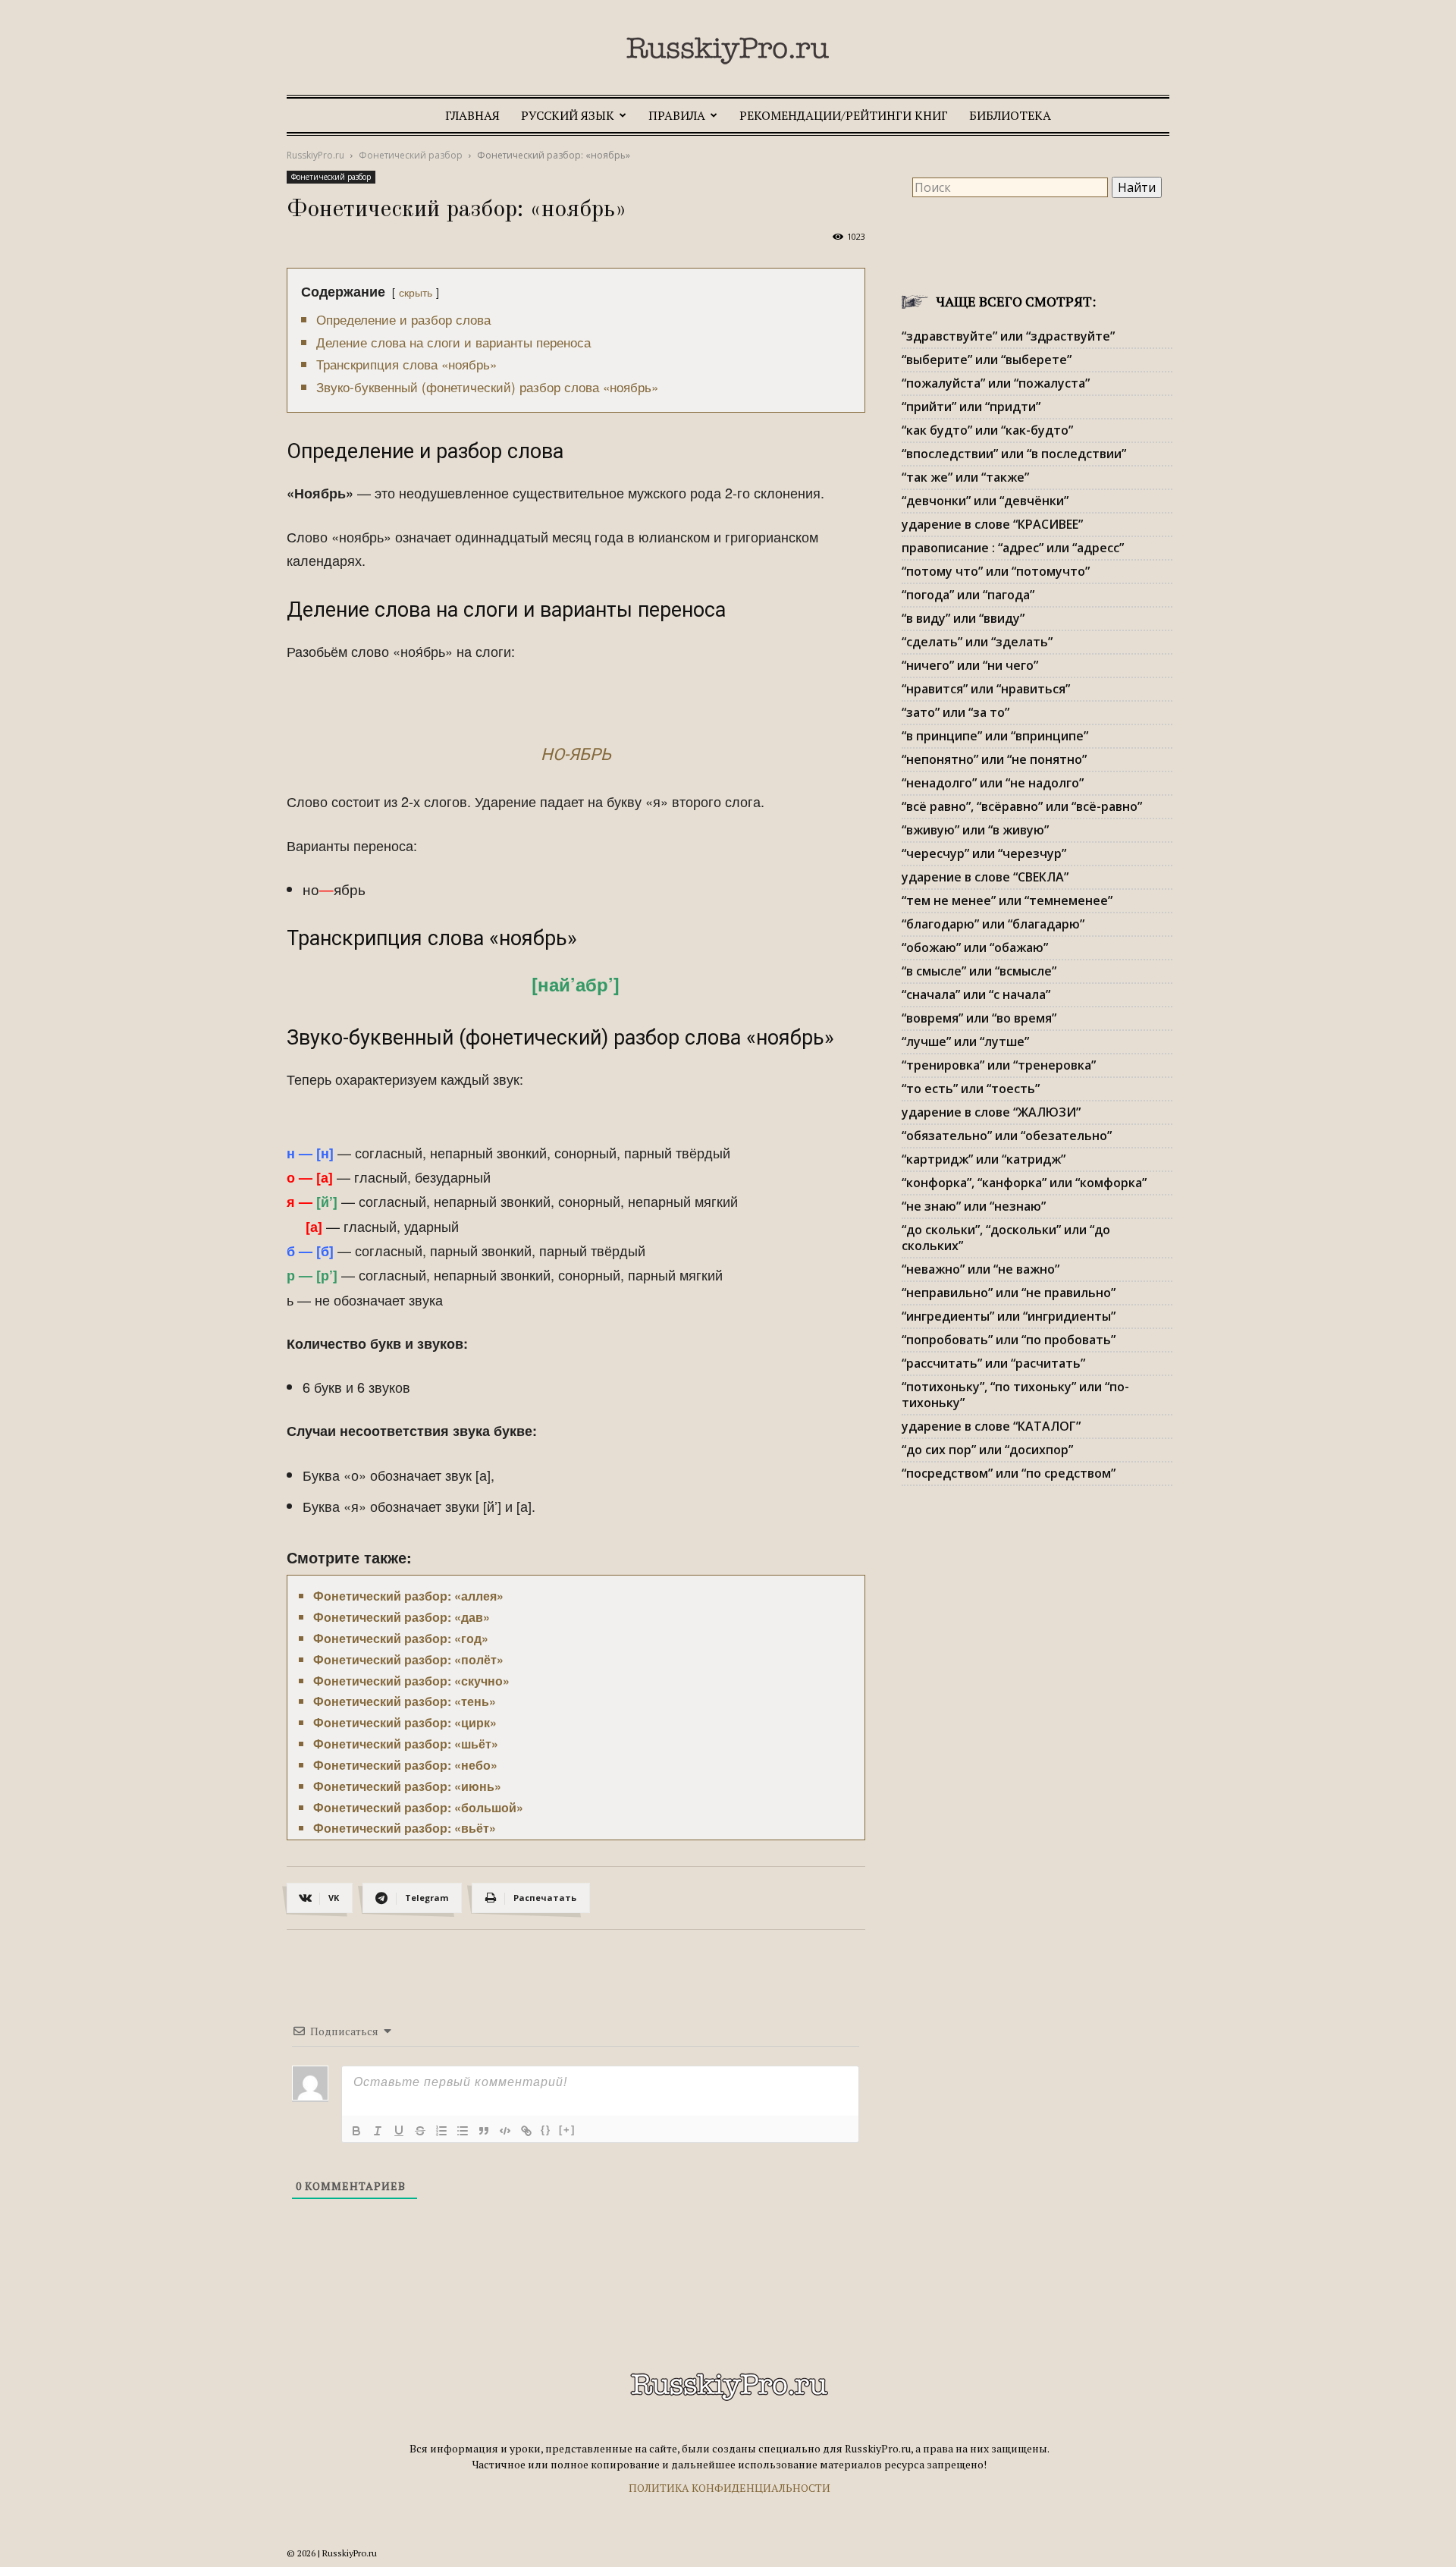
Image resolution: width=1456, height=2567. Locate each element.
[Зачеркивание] (420, 2131)
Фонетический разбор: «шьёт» (406, 1744)
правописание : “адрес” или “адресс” (1013, 548)
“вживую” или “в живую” (975, 830)
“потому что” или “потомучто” (996, 571)
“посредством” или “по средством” (1009, 1473)
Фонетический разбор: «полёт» (408, 1659)
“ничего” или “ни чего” (970, 665)
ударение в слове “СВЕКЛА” (985, 877)
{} (546, 2130)
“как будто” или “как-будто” (987, 430)
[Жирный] (356, 2131)
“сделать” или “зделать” (977, 642)
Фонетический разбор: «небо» (405, 1765)
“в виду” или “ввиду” (963, 618)
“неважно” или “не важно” (981, 1269)
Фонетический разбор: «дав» (402, 1617)
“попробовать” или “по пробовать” (1009, 1340)
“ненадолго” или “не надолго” (993, 783)
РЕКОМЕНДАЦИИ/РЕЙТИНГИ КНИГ (844, 115)
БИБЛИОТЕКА (1010, 115)
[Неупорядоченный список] (463, 2131)
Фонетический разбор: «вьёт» (405, 1828)
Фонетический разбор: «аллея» (408, 1596)
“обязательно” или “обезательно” (1007, 1136)
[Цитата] (484, 2131)
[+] (567, 2130)
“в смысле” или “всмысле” (979, 971)
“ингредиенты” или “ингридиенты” (1009, 1316)
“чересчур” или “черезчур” (984, 853)
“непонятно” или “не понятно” (994, 759)
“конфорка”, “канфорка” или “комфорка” (1024, 1183)
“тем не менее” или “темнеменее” (1007, 900)
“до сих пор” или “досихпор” (987, 1450)
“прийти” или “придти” (971, 407)
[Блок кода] (505, 2131)
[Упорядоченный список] (441, 2131)
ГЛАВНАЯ (472, 115)
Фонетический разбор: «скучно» (411, 1681)
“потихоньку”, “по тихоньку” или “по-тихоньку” (1015, 1395)
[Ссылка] (526, 2131)
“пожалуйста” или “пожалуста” (996, 383)
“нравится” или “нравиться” (986, 689)
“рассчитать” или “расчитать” (993, 1363)
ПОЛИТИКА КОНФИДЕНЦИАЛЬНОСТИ (730, 2488)
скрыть (416, 292)
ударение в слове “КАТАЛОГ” (991, 1426)
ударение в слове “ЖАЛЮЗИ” (991, 1112)
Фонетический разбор (411, 155)
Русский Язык (568, 115)
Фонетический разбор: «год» (401, 1638)
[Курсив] (378, 2131)
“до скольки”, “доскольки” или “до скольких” (1006, 1238)
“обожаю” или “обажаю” (975, 947)
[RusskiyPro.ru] (728, 51)
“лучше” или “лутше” (965, 1042)
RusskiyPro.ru (315, 155)
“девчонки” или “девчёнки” (985, 501)
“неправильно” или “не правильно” (1009, 1293)
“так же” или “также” (965, 477)
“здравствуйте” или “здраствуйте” (1008, 336)
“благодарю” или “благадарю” (993, 924)
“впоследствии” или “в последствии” (1014, 454)
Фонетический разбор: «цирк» (405, 1722)
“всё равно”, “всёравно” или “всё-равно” (1022, 806)
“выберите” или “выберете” (987, 360)
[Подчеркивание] (399, 2131)
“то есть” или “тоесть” (971, 1089)
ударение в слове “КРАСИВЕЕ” (992, 524)
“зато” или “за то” (955, 712)
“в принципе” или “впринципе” (995, 736)
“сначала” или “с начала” (976, 994)
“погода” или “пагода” (968, 595)
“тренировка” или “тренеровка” (999, 1065)
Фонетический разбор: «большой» (418, 1807)
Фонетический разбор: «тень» (405, 1701)
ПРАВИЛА (677, 115)
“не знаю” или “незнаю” (974, 1206)
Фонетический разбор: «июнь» (407, 1786)
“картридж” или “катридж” (984, 1159)
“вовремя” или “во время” (979, 1018)
